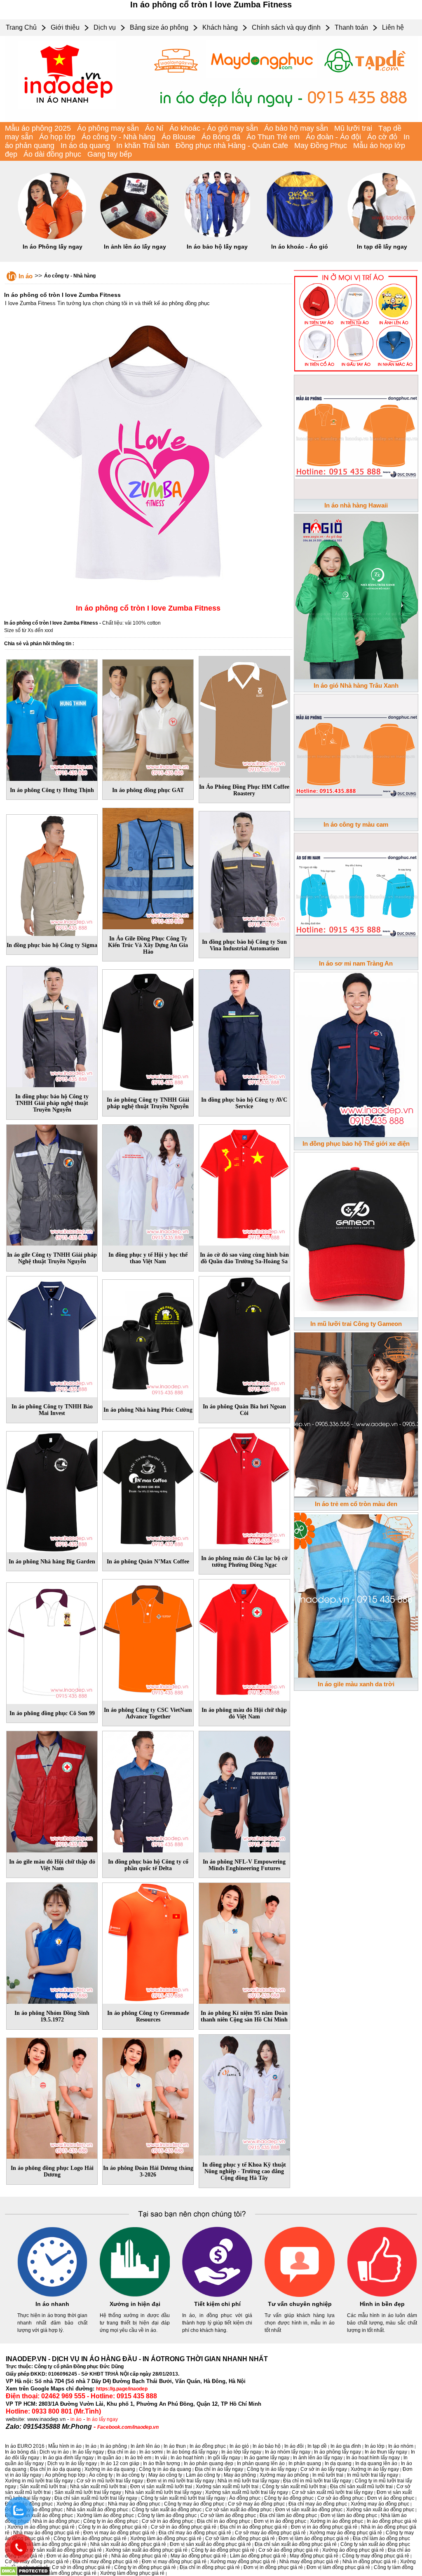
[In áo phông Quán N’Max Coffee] (148, 1490)
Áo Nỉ (154, 128)
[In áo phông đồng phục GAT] (148, 719)
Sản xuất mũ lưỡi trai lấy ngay (88, 2492)
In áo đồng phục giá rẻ (392, 2521)
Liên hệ (393, 27)
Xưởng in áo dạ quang (110, 2469)
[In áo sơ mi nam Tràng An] (356, 893)
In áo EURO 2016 (25, 2446)
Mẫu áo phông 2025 (38, 128)
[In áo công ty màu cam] (356, 754)
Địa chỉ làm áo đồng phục (288, 2515)
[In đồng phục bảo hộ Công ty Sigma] (52, 874)
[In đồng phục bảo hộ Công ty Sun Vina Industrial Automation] (244, 870)
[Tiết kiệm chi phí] (217, 2295)
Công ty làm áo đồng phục (167, 2515)
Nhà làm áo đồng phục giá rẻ (54, 2544)
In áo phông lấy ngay (338, 2452)
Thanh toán (351, 27)
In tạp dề (317, 2446)
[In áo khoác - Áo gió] (300, 237)
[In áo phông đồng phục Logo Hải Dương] (52, 2097)
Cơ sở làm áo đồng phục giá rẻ (240, 2538)
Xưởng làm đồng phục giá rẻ (132, 2573)
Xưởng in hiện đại (135, 2304)
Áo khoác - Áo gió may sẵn (214, 128)
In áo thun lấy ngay (386, 2452)
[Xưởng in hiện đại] (135, 2295)
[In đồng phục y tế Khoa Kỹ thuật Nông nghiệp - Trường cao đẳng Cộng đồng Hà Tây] (244, 2094)
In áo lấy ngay (102, 2419)
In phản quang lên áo (261, 2463)
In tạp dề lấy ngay (382, 247)
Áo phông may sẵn (108, 128)
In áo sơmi (151, 2452)
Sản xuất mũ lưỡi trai (43, 2487)
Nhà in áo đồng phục (56, 2521)
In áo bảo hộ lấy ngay (217, 247)
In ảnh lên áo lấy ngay (135, 247)
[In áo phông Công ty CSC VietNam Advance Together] (148, 1638)
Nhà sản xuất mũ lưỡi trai (98, 2487)
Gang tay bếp (110, 154)
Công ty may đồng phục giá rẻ (376, 2556)
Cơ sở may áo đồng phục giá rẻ (270, 2533)
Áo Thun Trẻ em (273, 137)
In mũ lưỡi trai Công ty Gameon (356, 1324)
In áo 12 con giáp (120, 2463)
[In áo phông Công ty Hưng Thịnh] (52, 719)
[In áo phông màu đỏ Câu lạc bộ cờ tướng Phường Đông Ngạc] (244, 1487)
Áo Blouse (178, 137)
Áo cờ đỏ (382, 137)
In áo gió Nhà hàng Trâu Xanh (356, 685)
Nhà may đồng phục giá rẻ (309, 2562)
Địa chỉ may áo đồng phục (318, 2504)
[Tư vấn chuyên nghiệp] (300, 2295)
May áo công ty (165, 2475)
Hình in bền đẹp (382, 2304)
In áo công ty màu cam (356, 824)
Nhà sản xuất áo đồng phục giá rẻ (128, 2544)
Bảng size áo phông (159, 27)
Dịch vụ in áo (54, 2452)
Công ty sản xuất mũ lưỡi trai (294, 2487)
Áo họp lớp (57, 137)
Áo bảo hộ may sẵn (296, 128)
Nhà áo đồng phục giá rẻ (139, 2556)
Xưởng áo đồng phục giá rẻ (353, 2550)
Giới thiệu (65, 27)
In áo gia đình (346, 2446)
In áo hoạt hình (187, 2458)
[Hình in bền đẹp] (382, 2295)
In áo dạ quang (85, 146)
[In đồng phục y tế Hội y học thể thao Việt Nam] (148, 1184)
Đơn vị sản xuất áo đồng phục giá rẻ (210, 2544)
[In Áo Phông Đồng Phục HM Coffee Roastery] (244, 715)
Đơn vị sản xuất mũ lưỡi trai (161, 2487)
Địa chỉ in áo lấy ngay (219, 2469)
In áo (26, 276)
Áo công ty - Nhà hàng (118, 137)
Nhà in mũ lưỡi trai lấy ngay (249, 2481)
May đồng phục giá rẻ (314, 2556)
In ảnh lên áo (145, 2446)
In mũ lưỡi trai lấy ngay (373, 2475)
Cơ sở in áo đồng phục (168, 2521)
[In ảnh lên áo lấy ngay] (135, 237)
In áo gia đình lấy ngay (68, 2458)
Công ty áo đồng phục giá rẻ (223, 2550)
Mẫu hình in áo (65, 2446)
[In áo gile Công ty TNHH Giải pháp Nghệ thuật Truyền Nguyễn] (52, 1184)
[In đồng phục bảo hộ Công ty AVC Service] (244, 1029)
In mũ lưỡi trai (328, 2475)
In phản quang (305, 2463)
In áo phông (114, 2446)
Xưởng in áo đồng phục (336, 2521)
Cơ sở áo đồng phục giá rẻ (288, 2550)
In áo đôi (294, 2446)
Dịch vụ (105, 27)
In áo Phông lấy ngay (53, 247)
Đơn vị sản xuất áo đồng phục (309, 2510)
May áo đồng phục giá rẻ (198, 2556)
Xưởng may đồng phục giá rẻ (243, 2562)
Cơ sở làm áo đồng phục (228, 2515)
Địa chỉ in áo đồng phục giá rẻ (254, 2527)
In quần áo (109, 2458)
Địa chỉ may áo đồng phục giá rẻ (195, 2533)
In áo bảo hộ (267, 2446)
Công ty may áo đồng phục (194, 2504)
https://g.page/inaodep (122, 2389)
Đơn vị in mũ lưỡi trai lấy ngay (180, 2481)
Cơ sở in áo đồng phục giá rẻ (184, 2527)
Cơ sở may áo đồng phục (256, 2504)
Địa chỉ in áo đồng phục (224, 2521)
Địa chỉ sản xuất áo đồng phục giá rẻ (296, 2544)
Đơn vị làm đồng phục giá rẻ (338, 2567)
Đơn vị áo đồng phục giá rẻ (77, 2556)
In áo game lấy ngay (267, 2458)
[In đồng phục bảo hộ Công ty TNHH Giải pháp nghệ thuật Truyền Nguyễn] (52, 1025)
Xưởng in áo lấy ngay (375, 2469)
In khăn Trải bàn (143, 146)
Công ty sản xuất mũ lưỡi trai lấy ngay (183, 2498)
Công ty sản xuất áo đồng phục (167, 2510)
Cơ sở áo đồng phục (340, 2498)
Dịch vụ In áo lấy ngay (72, 2463)
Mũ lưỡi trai (353, 128)
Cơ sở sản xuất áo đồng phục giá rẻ (62, 2550)
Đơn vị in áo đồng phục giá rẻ (324, 2527)
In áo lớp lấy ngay (241, 2452)
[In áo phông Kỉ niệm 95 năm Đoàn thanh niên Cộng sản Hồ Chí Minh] (244, 1942)
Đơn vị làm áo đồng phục (349, 2515)
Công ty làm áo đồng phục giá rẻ (90, 2538)
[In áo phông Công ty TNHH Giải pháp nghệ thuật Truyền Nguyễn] (148, 1029)
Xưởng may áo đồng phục (380, 2504)
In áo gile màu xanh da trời (356, 1684)
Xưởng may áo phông (284, 2475)
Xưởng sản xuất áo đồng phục (380, 2510)
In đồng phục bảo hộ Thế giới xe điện (356, 1143)
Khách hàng (220, 27)
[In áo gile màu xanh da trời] (356, 1594)
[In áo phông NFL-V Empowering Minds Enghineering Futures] (244, 1790)
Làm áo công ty (203, 2475)
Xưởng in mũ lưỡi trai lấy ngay (39, 2481)
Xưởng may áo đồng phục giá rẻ (346, 2533)
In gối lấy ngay (224, 2458)
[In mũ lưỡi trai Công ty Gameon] (356, 1233)
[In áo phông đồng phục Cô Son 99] (52, 1642)
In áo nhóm (401, 2446)
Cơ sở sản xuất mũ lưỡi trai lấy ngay (332, 2492)
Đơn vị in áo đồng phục (280, 2521)
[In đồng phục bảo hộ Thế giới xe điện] (356, 1053)
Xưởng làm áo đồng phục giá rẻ (166, 2538)
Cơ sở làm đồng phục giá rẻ (65, 2573)
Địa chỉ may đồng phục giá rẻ (105, 2562)
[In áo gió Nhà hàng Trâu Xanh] (356, 595)
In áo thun (175, 2446)
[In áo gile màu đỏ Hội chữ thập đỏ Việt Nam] (52, 1790)
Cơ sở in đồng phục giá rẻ (81, 2567)
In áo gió (239, 2446)
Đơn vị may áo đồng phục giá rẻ (119, 2533)
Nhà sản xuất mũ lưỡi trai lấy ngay (163, 2492)
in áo (76, 2419)
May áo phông (240, 2475)
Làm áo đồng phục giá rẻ (258, 2556)
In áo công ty (130, 2475)
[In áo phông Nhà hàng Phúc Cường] (148, 1338)
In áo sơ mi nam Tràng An (356, 963)
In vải (161, 2458)
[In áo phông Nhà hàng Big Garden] (52, 1490)
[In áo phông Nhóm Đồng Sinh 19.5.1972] (52, 1942)
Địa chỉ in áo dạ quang (55, 2469)
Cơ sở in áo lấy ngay (324, 2469)
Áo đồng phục (245, 2498)
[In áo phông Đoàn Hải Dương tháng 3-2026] (148, 2097)
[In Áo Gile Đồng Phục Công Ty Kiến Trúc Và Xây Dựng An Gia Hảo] (148, 867)
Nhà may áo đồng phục (134, 2504)
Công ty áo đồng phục (289, 2498)
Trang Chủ (21, 27)
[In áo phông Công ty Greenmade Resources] (148, 1942)
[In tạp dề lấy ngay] (382, 237)
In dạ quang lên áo (376, 2463)
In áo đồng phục (208, 2446)
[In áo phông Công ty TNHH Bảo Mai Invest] (52, 1335)
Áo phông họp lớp (65, 2475)
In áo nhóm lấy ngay (288, 2452)
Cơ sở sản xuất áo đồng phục (238, 2510)
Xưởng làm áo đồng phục (105, 2515)
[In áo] (211, 120)
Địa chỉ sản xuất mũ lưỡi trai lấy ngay (96, 2498)
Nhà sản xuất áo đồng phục (97, 2510)
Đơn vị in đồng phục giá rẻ (273, 2567)
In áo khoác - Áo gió (300, 247)
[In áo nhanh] (52, 2295)
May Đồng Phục (321, 146)
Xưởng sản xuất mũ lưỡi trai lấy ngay (247, 2492)
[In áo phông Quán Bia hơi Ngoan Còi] (244, 1335)
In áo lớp (375, 2446)
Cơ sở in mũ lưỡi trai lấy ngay (110, 2481)
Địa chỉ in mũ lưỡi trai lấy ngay (317, 2481)
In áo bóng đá (20, 2452)
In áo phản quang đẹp (209, 2463)
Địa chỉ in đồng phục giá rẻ (210, 2567)
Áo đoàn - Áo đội (333, 137)
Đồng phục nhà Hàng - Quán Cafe (232, 146)
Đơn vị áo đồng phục (391, 2498)
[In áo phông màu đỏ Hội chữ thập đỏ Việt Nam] (244, 1638)
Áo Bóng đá (221, 137)
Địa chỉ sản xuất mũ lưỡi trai (361, 2487)
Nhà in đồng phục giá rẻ (369, 2562)
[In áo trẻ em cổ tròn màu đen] (356, 1413)
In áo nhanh (52, 2304)
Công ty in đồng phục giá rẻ (145, 2567)
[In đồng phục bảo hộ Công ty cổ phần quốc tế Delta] (148, 1790)
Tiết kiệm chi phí (217, 2304)
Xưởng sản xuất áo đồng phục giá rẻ (147, 2550)
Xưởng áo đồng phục (80, 2504)
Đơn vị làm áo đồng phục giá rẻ (314, 2538)
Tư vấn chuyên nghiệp (300, 2304)
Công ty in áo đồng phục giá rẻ (113, 2527)
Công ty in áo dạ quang (165, 2469)
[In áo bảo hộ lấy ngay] (217, 237)
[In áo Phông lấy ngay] (52, 237)
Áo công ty (101, 2475)
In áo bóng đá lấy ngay (192, 2452)
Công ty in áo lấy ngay (272, 2469)
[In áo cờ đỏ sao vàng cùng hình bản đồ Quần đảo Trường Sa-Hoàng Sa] (244, 1184)
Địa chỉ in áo (122, 2452)
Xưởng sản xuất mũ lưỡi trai (227, 2487)
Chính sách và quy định (286, 27)
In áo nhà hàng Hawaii (356, 505)
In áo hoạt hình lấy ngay (373, 2458)
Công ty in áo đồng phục (111, 2521)
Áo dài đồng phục (52, 154)
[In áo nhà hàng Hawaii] (356, 435)
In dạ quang (338, 2463)
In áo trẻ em (138, 2458)
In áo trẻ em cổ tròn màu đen (356, 1504)
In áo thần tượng (162, 2463)
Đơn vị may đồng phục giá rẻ (174, 2562)
